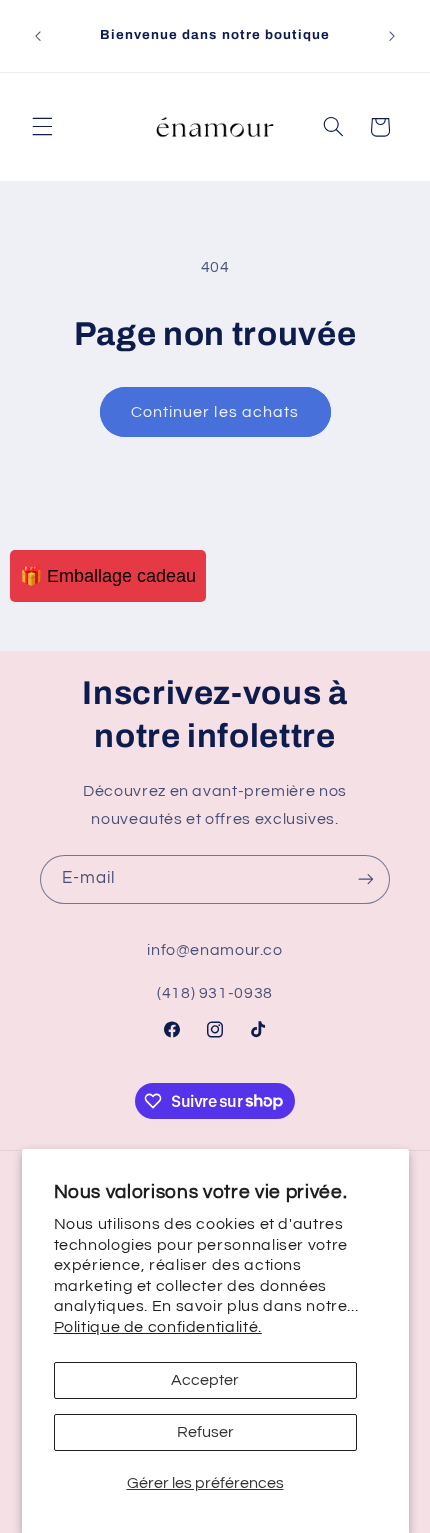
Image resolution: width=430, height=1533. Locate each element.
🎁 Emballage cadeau (108, 576)
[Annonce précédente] (38, 36)
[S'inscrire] (366, 879)
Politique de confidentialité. (158, 1327)
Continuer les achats (215, 412)
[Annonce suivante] (392, 36)
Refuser (205, 1432)
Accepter (205, 1380)
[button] (42, 127)
